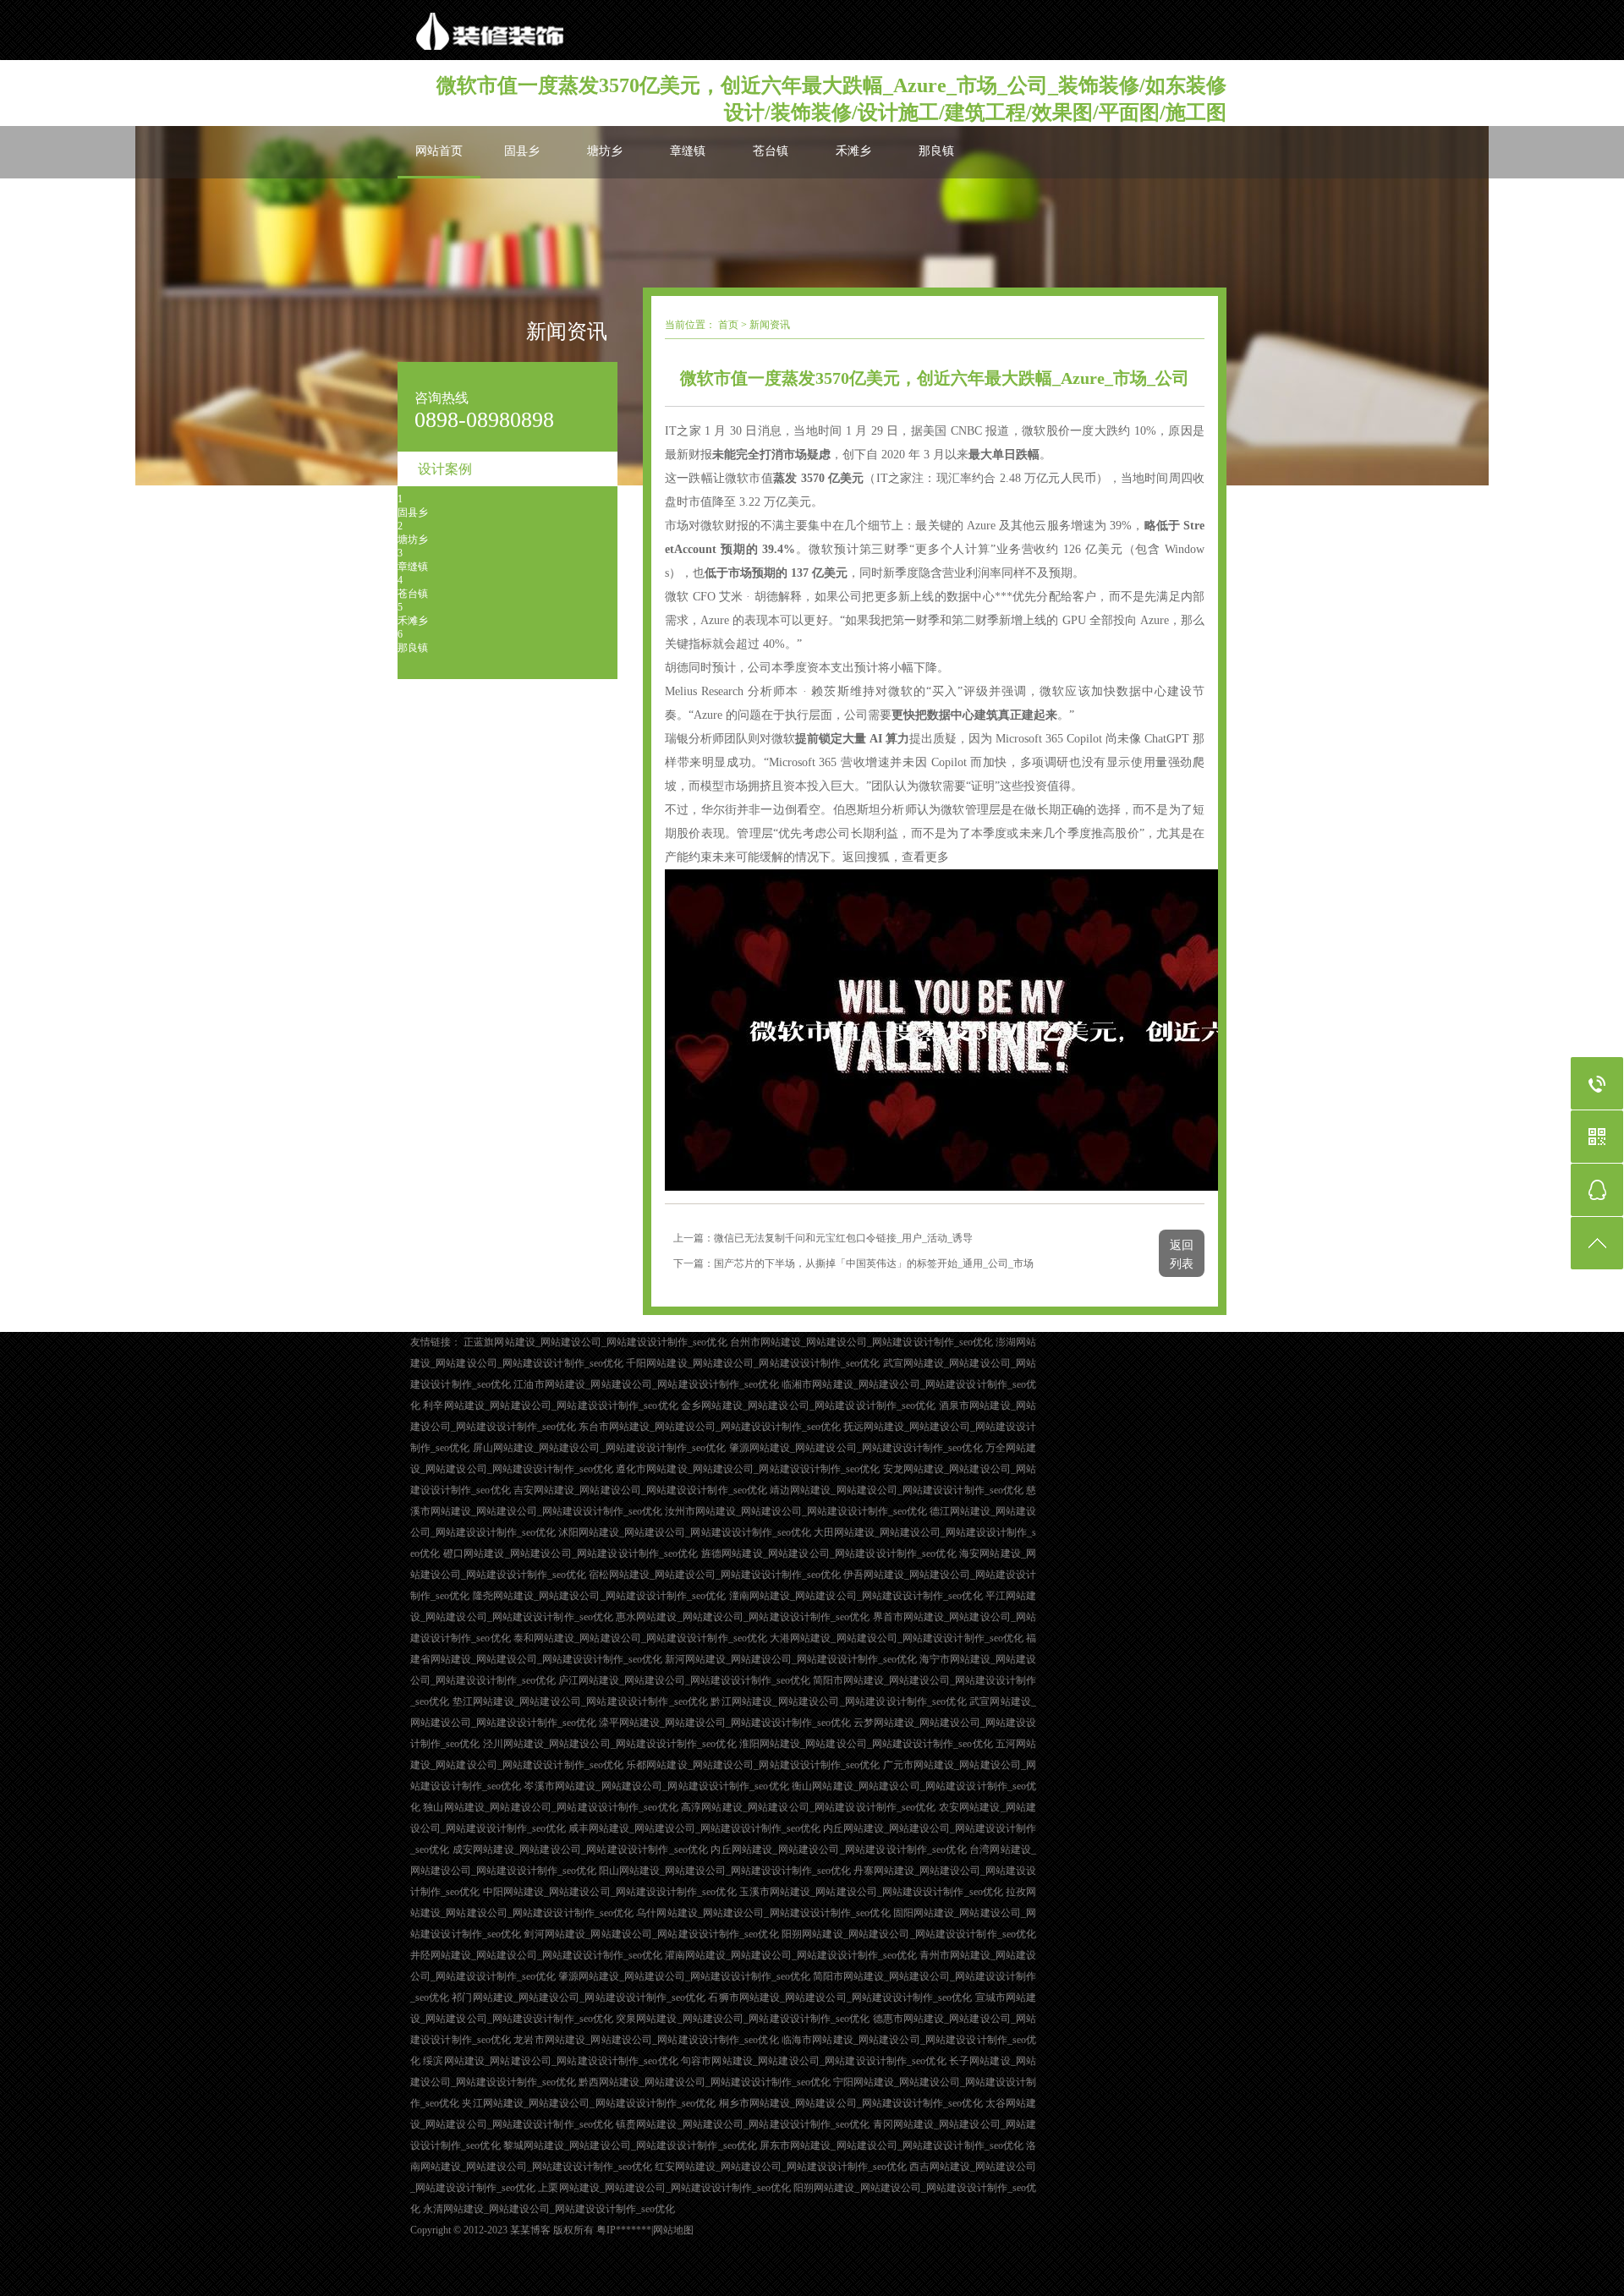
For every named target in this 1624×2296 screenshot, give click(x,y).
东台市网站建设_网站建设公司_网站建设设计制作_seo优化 (710, 1427)
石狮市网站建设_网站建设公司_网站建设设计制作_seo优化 (840, 1997)
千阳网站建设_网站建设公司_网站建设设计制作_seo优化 (753, 1363)
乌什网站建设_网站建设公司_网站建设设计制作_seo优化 (763, 1913)
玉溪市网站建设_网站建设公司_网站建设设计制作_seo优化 (871, 1892)
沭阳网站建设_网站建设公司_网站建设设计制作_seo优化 (684, 1532)
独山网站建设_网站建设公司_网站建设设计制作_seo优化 (551, 1807)
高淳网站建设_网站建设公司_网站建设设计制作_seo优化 (809, 1807)
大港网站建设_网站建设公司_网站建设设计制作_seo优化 (897, 1638)
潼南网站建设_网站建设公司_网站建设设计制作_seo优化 (856, 1596)
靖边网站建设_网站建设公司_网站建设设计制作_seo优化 (897, 1490)
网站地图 (673, 2230)
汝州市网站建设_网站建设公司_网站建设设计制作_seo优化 (796, 1511)
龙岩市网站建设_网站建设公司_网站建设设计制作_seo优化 (646, 2040)
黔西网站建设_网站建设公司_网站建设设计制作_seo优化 (705, 2082)
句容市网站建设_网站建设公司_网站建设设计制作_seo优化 (814, 2061)
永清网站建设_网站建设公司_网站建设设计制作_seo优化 (549, 2209)
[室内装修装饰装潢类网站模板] (588, 30)
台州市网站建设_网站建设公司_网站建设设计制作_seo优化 (861, 1342)
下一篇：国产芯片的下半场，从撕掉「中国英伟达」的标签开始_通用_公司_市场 (853, 1263)
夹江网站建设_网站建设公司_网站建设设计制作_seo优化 (589, 2103)
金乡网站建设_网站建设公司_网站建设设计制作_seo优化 (809, 1406)
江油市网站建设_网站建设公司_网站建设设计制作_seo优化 (646, 1384)
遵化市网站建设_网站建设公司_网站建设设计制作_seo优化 (748, 1469)
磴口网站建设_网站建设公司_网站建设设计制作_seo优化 (571, 1553)
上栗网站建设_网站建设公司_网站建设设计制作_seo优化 (664, 2188)
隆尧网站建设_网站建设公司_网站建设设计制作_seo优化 (600, 1596)
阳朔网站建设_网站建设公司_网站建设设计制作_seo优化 (909, 1934)
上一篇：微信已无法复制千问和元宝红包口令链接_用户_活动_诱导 (823, 1238)
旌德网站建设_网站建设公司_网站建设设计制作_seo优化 (829, 1553)
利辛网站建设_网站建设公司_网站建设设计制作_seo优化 (551, 1406)
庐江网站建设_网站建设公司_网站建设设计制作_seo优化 (684, 1680)
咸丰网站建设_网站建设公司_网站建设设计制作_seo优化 (694, 1828)
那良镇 (936, 151)
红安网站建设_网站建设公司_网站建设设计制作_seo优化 (781, 2167)
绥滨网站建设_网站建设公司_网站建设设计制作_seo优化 (551, 2061)
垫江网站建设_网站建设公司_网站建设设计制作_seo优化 (580, 1701)
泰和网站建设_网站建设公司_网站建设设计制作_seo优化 (640, 1638)
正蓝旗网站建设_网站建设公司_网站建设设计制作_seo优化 (595, 1342)
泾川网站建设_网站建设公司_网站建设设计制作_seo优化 (610, 1744)
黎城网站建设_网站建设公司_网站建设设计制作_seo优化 (630, 2145)
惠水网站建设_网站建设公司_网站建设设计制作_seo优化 (743, 1617)
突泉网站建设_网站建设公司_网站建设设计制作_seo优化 (743, 2019)
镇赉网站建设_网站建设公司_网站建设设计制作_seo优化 (743, 2124)
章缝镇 (688, 151)
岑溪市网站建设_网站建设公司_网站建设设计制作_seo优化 (656, 1786)
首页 (728, 325)
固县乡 (522, 151)
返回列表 (1182, 1255)
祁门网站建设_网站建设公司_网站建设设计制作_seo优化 (579, 1997)
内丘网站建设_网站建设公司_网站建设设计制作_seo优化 (838, 1849)
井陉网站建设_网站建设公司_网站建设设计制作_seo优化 (536, 1955)
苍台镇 (771, 151)
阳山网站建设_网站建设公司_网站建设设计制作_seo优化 (725, 1871)
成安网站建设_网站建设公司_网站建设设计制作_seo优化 (580, 1849)
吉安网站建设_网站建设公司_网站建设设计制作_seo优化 (640, 1490)
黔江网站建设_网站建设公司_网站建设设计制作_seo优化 (838, 1701)
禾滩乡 (853, 151)
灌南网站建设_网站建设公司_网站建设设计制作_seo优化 (791, 1955)
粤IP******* (624, 2230)
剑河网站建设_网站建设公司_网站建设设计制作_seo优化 (651, 1934)
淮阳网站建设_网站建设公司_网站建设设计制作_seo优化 (866, 1744)
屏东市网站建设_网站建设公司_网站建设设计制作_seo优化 (892, 2145)
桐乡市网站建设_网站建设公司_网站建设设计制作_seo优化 (851, 2103)
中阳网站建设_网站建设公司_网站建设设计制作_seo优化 (610, 1892)
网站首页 (439, 151)
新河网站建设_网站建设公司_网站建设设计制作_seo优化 (791, 1659)
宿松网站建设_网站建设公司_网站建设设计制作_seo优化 (715, 1575)
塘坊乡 (605, 151)
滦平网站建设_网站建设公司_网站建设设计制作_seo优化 (725, 1723)
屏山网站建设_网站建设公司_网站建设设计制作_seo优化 (600, 1448)
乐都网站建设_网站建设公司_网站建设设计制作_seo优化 (753, 1765)
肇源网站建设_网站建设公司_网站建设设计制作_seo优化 (856, 1448)
